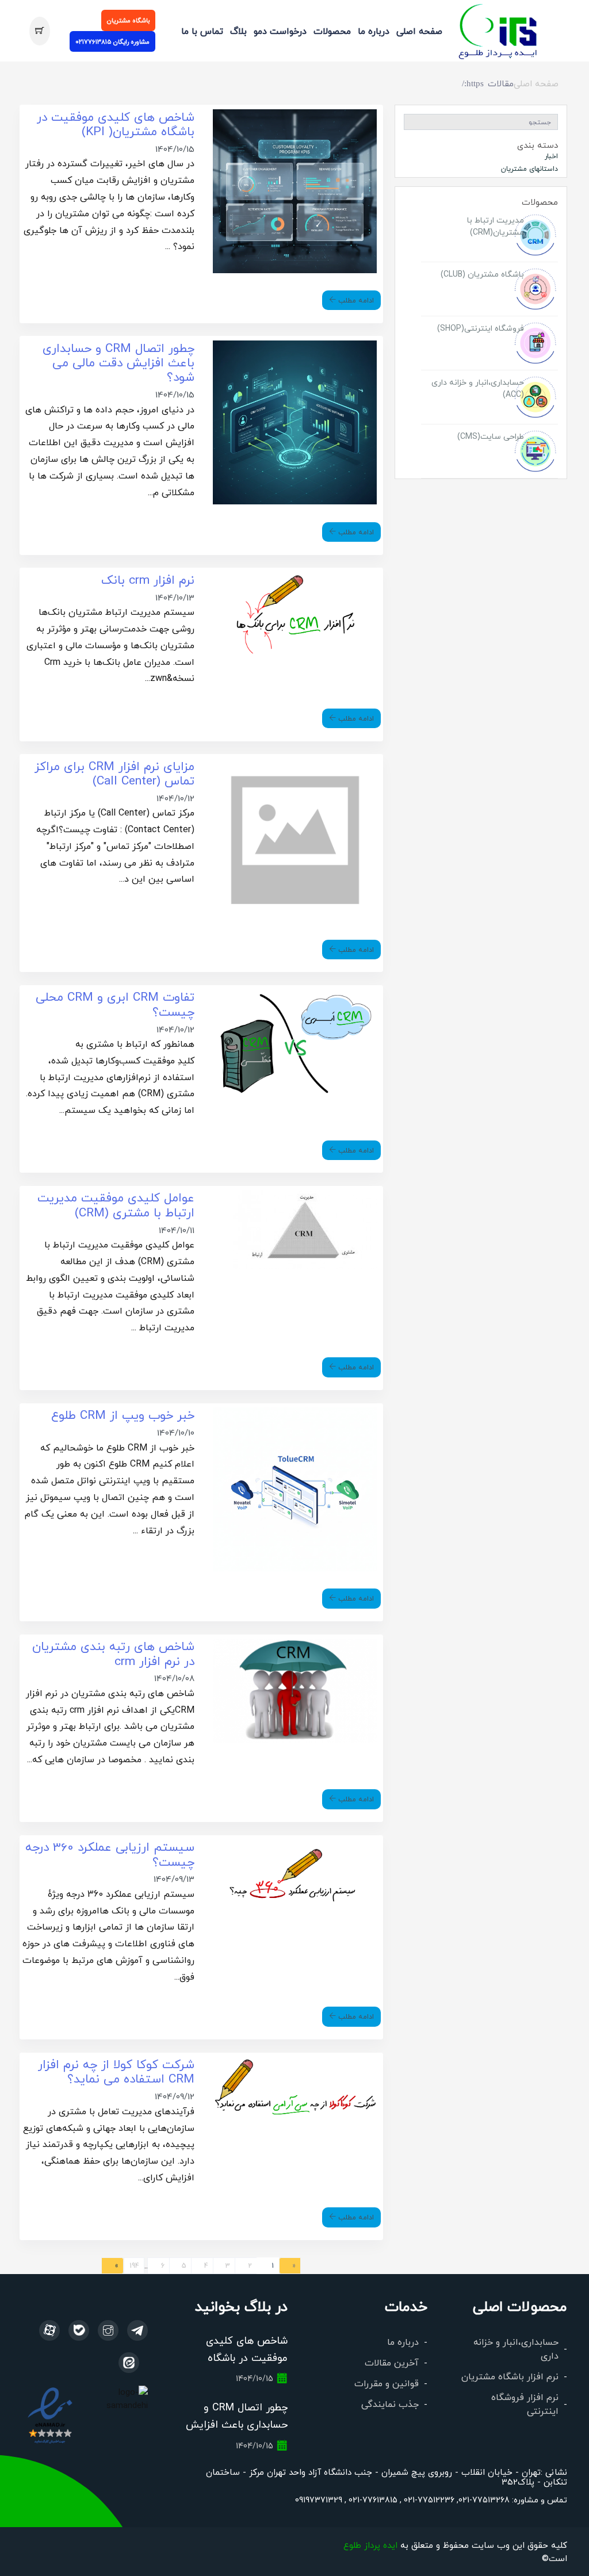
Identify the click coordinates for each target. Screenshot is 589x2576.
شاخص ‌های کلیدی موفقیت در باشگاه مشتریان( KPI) (247, 2357)
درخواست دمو (280, 31)
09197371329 (319, 2500)
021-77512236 (428, 2500)
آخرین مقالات (392, 2362)
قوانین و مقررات (387, 2383)
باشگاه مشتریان (128, 20)
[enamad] (50, 2415)
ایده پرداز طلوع (370, 2545)
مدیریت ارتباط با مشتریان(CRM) (496, 226)
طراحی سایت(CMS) (491, 436)
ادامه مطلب (355, 300)
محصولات (332, 31)
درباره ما (374, 31)
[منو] (498, 29)
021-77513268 (484, 2500)
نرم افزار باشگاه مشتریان (510, 2376)
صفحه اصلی (419, 31)
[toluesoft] (108, 2330)
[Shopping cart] (39, 31)
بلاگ (238, 31)
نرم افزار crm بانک (148, 579)
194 (134, 2265)
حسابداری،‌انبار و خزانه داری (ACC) (478, 388)
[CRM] (137, 2330)
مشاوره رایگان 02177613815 (112, 41)
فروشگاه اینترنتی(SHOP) (481, 328)
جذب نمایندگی (390, 2404)
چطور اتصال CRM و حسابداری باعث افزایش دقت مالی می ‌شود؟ (118, 362)
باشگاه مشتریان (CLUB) (482, 274)
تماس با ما (202, 31)
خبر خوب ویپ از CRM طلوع (123, 1415)
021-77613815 (372, 2500)
